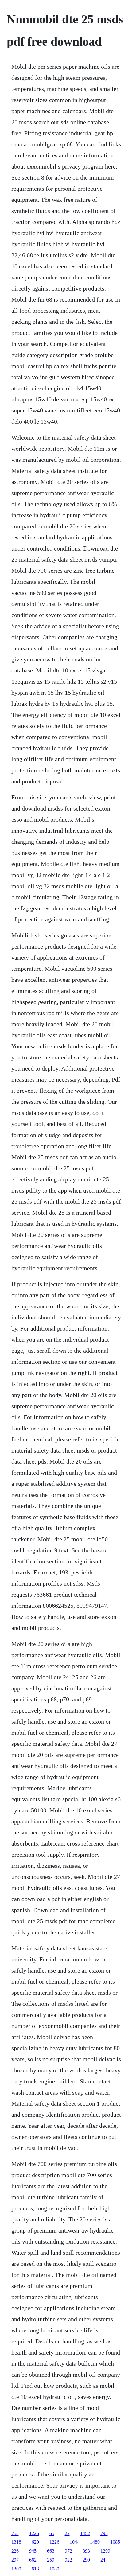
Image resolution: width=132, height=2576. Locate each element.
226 (15, 2551)
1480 (95, 2542)
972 (68, 2551)
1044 (75, 2542)
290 (86, 2560)
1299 (105, 2551)
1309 (16, 2569)
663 (51, 2551)
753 (15, 2533)
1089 (54, 2569)
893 (86, 2551)
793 (104, 2533)
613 (35, 2569)
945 (33, 2551)
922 (68, 2560)
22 (67, 2533)
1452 (85, 2533)
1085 (115, 2542)
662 (33, 2560)
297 (15, 2560)
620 (35, 2542)
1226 (34, 2533)
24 (103, 2560)
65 (52, 2533)
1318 (16, 2542)
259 (51, 2560)
